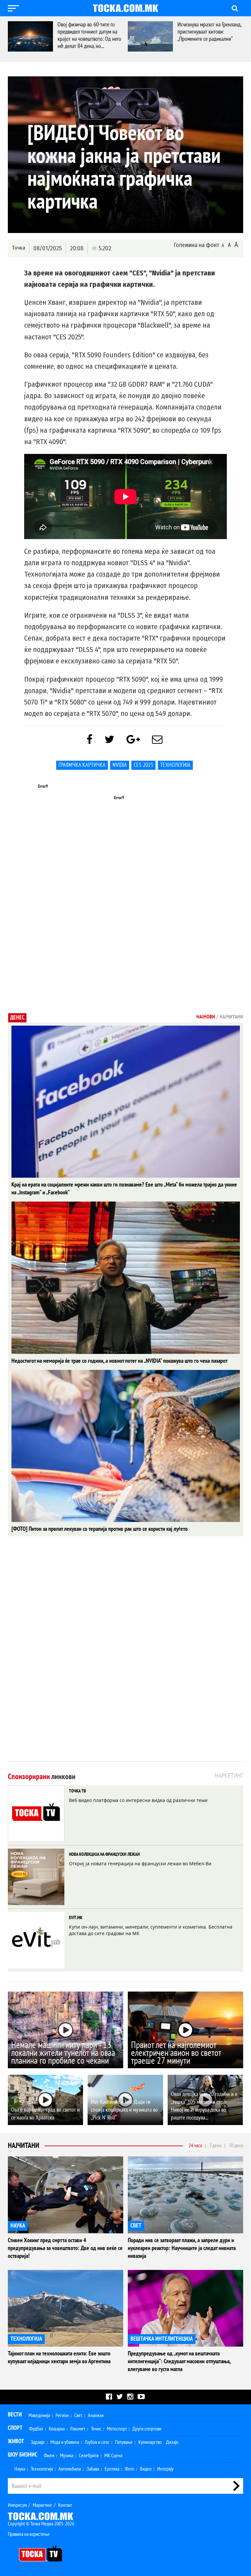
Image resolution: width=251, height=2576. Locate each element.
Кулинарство (150, 2442)
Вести (15, 2415)
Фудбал (36, 2429)
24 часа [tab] (195, 2146)
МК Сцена (113, 2456)
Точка (18, 248)
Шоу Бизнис (23, 2455)
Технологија (175, 765)
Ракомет (78, 2429)
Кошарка (57, 2429)
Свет (78, 2415)
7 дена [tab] (215, 2146)
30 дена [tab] (236, 2146)
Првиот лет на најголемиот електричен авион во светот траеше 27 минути (176, 2053)
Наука (20, 2469)
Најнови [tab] (206, 1017)
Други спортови (147, 2429)
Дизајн (172, 2442)
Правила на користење (29, 2534)
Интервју (165, 2469)
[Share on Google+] (133, 740)
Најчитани (24, 2146)
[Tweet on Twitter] (109, 740)
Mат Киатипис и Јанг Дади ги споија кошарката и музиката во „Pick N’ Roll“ (124, 2110)
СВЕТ (136, 2226)
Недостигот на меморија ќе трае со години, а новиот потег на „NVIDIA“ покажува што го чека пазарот (119, 1361)
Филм (49, 2456)
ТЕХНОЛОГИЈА (26, 2339)
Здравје (38, 2442)
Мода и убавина (65, 2442)
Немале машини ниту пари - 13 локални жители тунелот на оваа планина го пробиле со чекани (63, 2053)
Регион (62, 2415)
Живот (16, 2441)
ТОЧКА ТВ (77, 1791)
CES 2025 (143, 765)
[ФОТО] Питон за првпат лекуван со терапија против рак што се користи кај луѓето (100, 1529)
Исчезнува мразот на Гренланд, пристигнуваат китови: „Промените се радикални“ (209, 32)
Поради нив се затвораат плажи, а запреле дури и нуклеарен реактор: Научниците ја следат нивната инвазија (182, 2248)
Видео (146, 2469)
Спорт (15, 2428)
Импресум (17, 2505)
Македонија (39, 2415)
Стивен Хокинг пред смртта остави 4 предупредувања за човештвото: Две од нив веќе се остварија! (65, 2248)
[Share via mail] (157, 740)
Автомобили (70, 2469)
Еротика (112, 2469)
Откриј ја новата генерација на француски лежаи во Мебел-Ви (140, 1863)
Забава (93, 2469)
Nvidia (120, 765)
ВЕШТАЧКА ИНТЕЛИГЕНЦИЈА (162, 2339)
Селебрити (89, 2456)
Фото (130, 2469)
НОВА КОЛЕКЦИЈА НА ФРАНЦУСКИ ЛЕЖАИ (104, 1854)
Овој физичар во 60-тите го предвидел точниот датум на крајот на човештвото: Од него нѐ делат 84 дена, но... (89, 35)
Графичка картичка (82, 765)
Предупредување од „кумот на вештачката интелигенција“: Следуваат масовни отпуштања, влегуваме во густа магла (179, 2361)
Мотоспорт (117, 2429)
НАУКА (18, 2226)
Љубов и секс (97, 2442)
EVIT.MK (76, 1918)
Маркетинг (42, 2505)
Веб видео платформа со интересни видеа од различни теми (138, 1800)
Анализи (96, 2415)
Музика (67, 2456)
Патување (124, 2442)
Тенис (96, 2429)
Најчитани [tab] (231, 1017)
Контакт (65, 2505)
